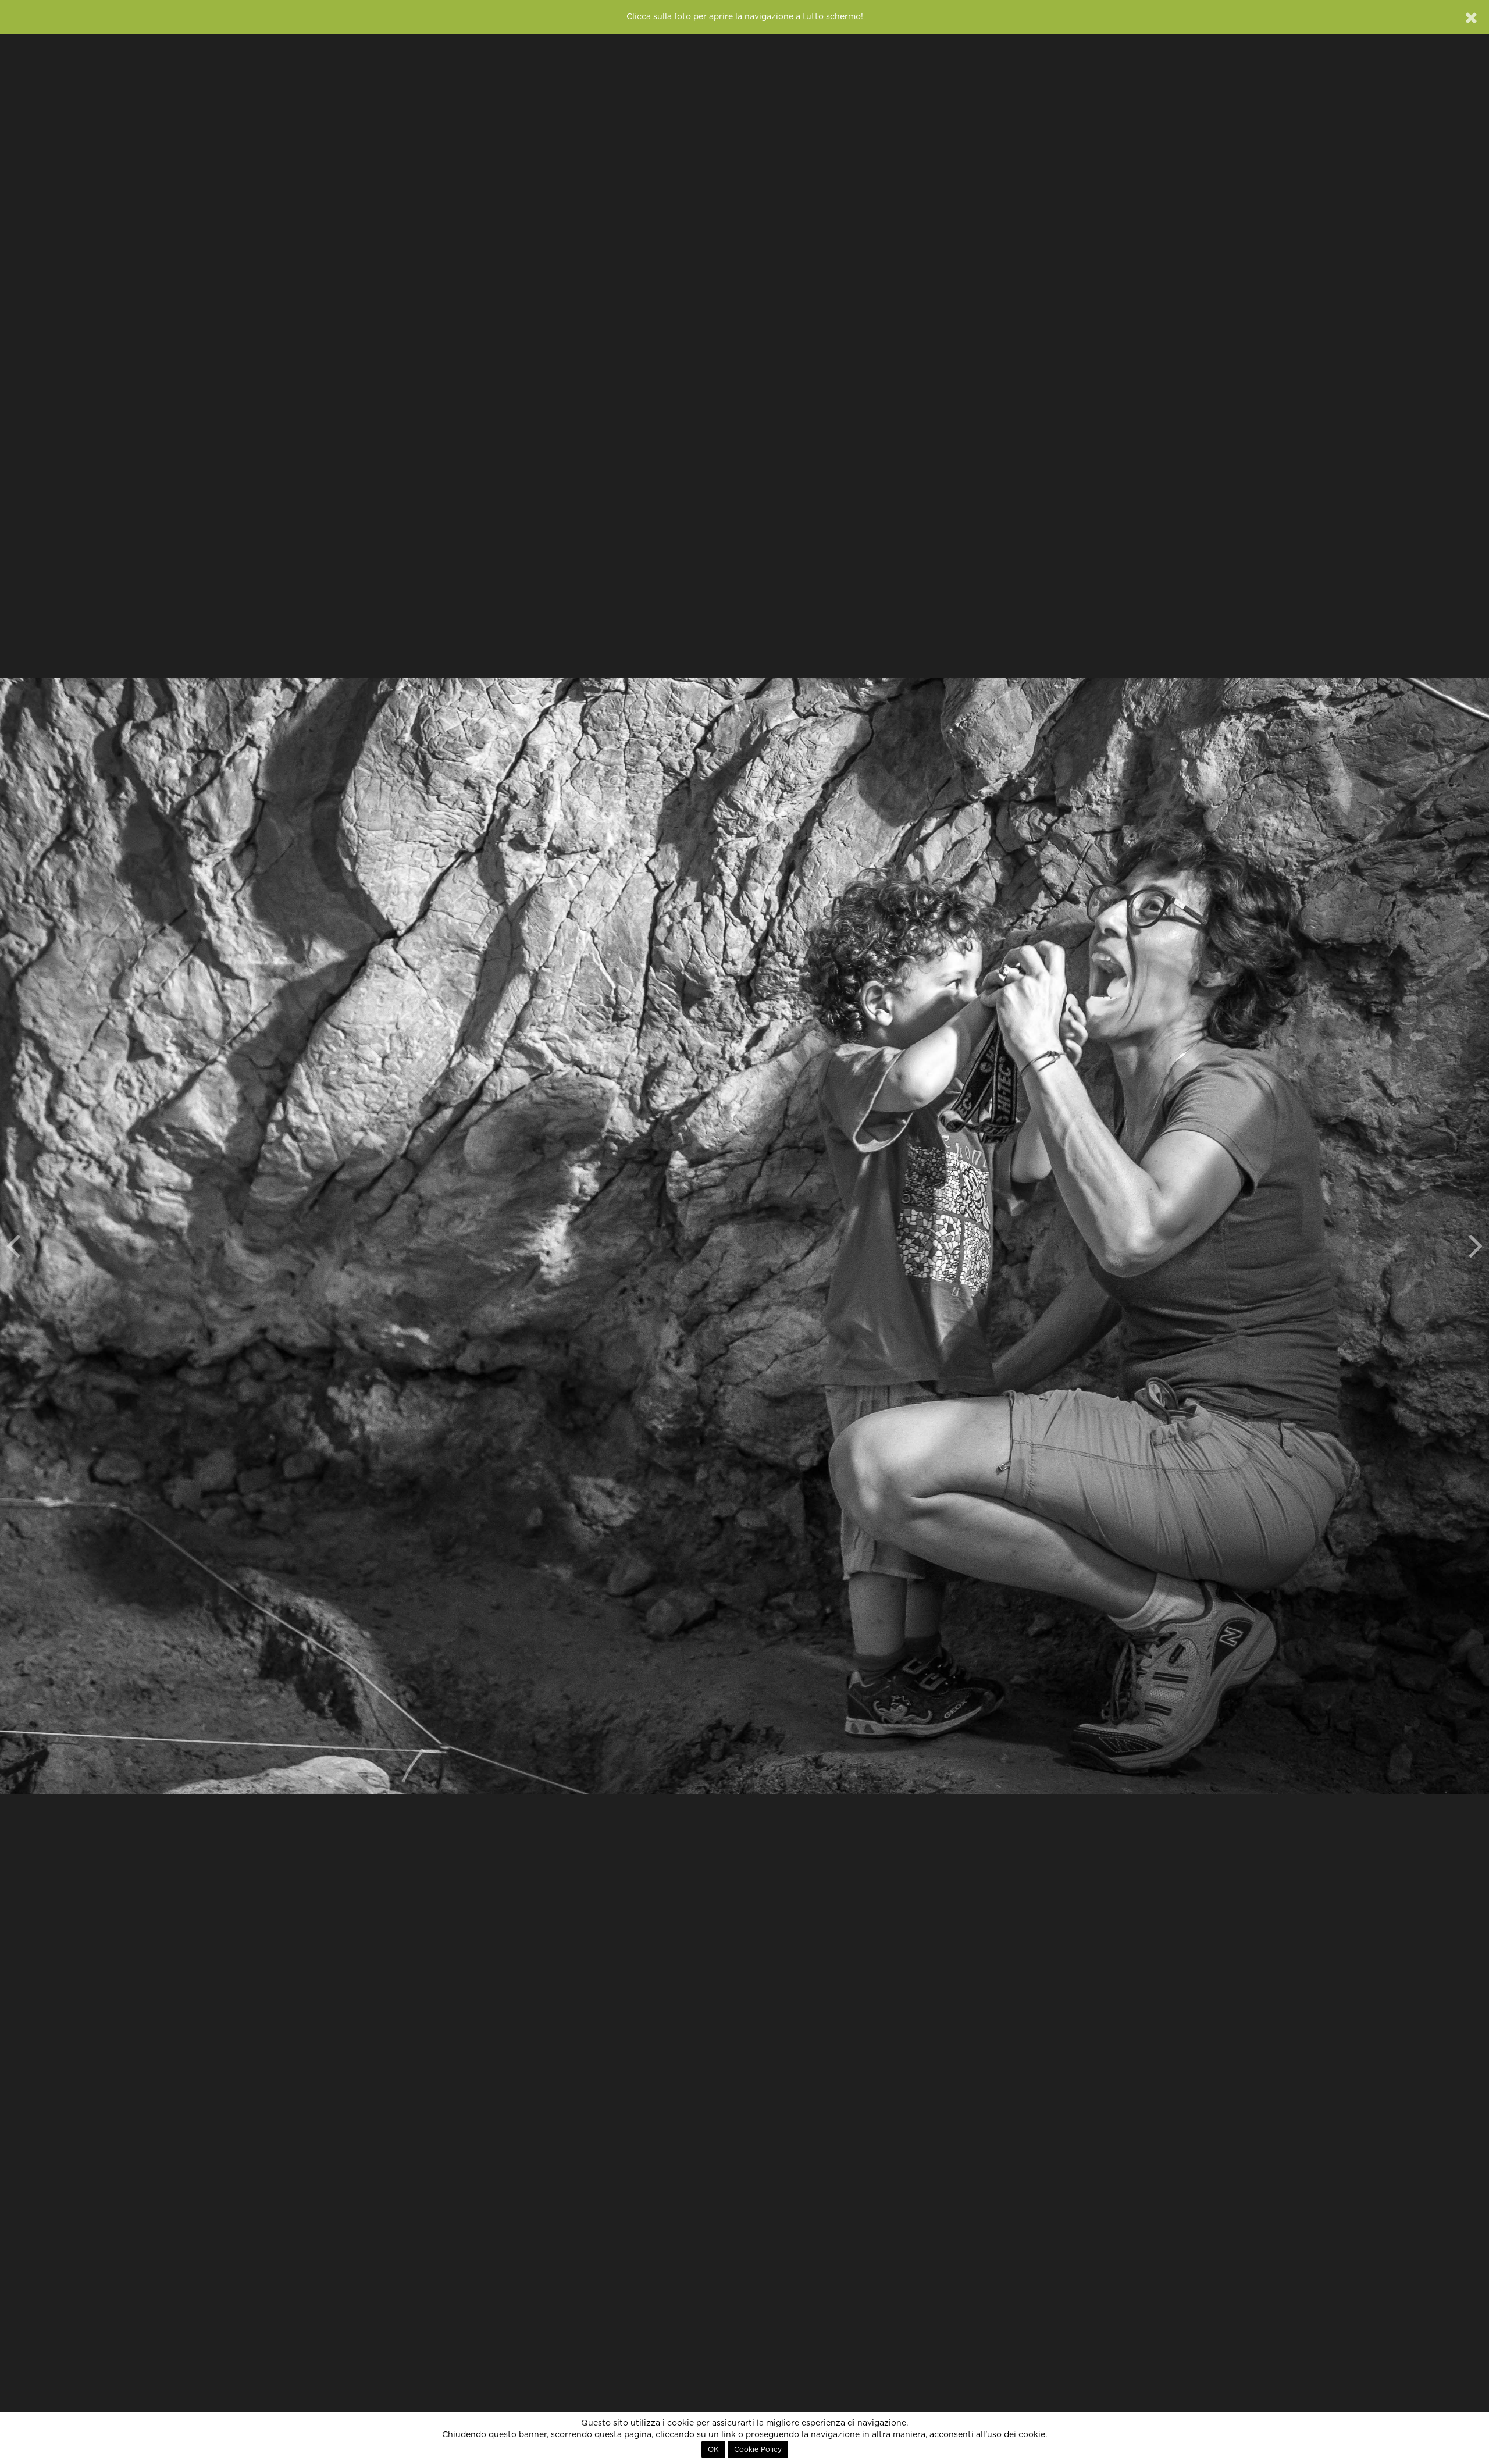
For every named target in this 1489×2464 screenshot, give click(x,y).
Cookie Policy (758, 2449)
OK (713, 2449)
